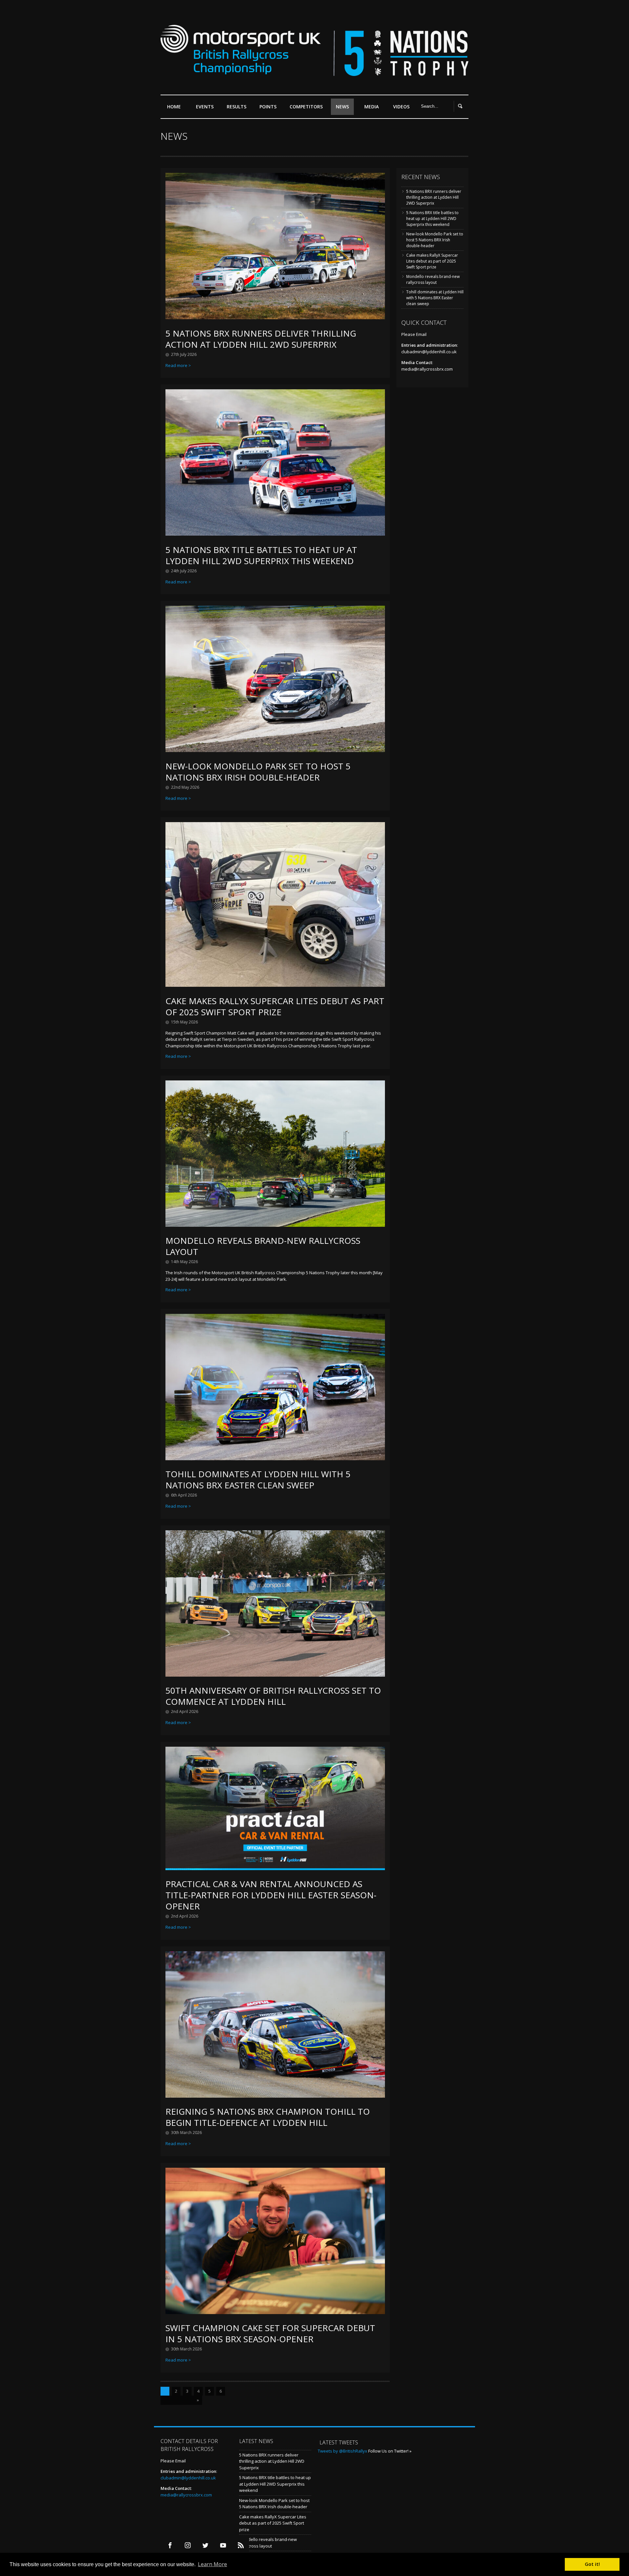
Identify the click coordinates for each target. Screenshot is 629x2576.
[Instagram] (188, 2545)
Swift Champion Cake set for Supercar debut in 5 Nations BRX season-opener (270, 2333)
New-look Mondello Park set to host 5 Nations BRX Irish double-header (258, 772)
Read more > (178, 365)
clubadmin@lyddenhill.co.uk (429, 352)
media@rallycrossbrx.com (427, 369)
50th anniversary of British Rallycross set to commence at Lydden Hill (273, 1696)
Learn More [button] (212, 2564)
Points (268, 107)
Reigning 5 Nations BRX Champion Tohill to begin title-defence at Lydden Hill (268, 2117)
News (342, 107)
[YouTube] (223, 2545)
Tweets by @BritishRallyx (343, 2451)
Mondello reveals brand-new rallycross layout (263, 1246)
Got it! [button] (592, 2564)
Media (372, 107)
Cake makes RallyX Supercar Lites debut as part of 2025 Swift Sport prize (275, 1006)
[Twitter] (205, 2545)
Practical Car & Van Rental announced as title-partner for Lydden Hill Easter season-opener (271, 1895)
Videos (401, 107)
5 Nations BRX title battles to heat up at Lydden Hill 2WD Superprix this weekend (261, 555)
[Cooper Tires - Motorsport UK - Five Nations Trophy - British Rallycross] (314, 72)
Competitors (306, 107)
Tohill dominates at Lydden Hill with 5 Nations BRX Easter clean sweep (258, 1480)
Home (174, 107)
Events (205, 107)
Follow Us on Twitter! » (390, 2451)
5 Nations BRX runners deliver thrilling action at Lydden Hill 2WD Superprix (261, 339)
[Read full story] (275, 318)
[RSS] (241, 2545)
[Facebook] (170, 2545)
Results (237, 107)
